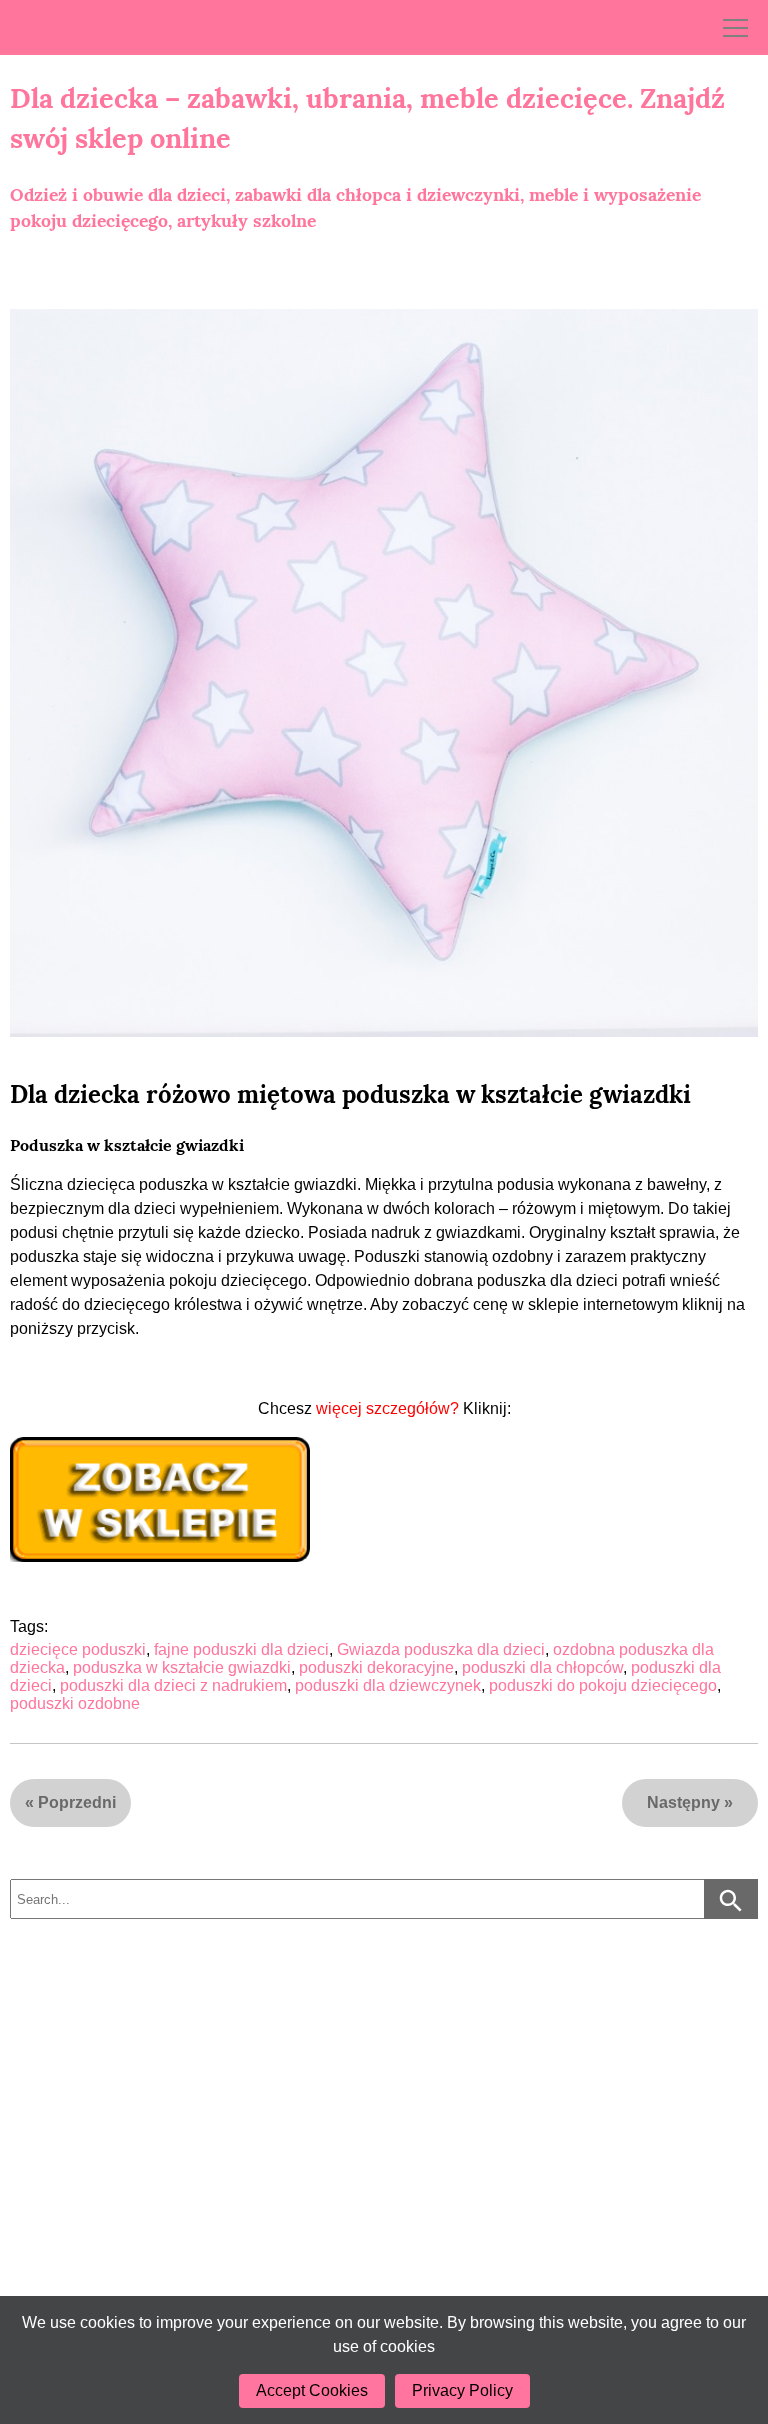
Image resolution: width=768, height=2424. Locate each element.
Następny (683, 1802)
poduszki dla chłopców (542, 1667)
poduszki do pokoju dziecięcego (603, 1685)
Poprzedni (77, 1802)
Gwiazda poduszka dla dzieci (441, 1649)
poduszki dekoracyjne (376, 1667)
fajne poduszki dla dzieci (241, 1649)
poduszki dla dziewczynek (388, 1685)
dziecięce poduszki (78, 1649)
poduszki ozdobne (75, 1703)
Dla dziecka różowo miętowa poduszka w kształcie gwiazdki (350, 1094)
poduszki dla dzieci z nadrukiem (173, 1685)
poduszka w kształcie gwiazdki (182, 1667)
